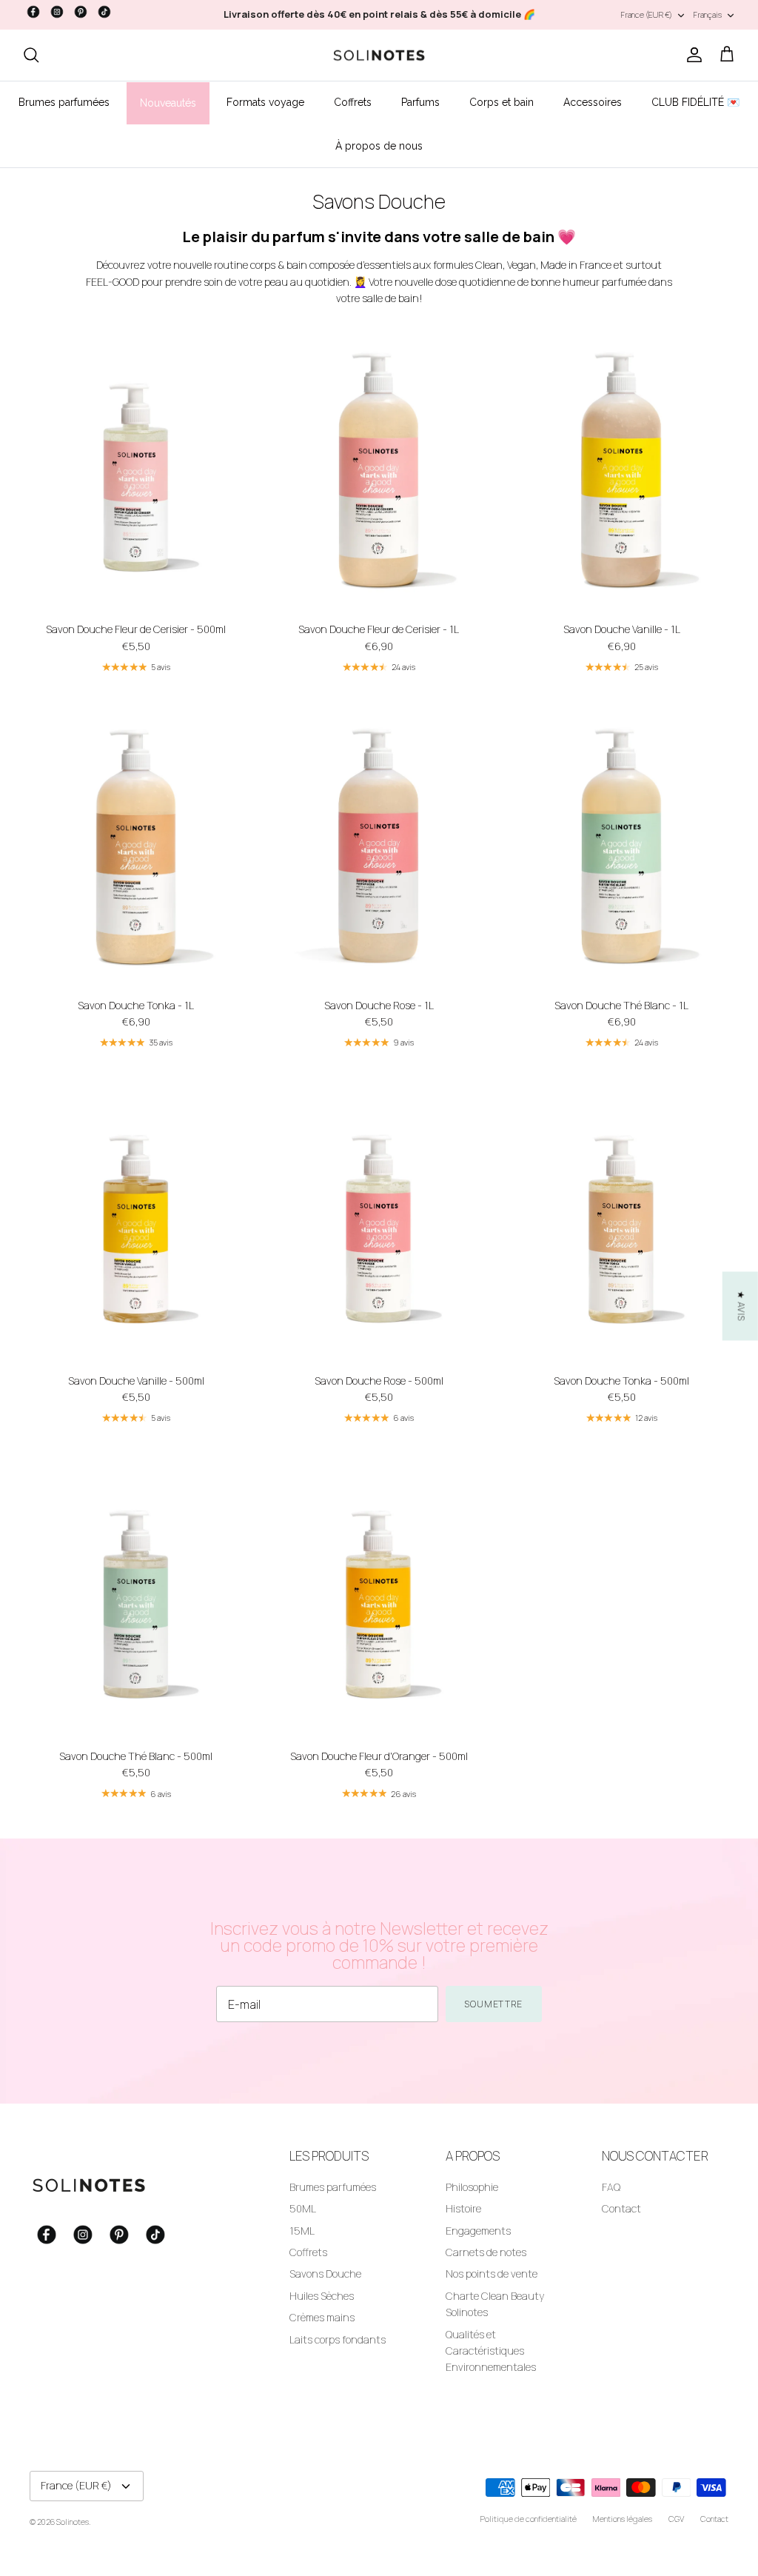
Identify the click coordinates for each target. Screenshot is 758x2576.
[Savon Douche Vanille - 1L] (622, 471)
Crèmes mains (322, 2317)
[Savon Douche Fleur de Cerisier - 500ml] (136, 471)
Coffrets (353, 102)
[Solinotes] (379, 56)
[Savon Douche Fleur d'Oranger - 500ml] (379, 1598)
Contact (621, 2208)
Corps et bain (502, 102)
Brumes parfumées (64, 102)
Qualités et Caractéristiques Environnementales (491, 2351)
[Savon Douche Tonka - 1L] (136, 847)
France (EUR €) (647, 14)
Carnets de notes (486, 2252)
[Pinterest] (81, 12)
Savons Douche (325, 2274)
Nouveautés (168, 103)
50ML (303, 2208)
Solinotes (73, 2522)
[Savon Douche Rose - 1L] (379, 847)
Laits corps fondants (338, 2339)
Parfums (420, 102)
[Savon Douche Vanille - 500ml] (136, 1223)
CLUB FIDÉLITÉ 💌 (695, 102)
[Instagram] (57, 12)
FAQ (611, 2187)
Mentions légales (623, 2519)
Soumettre (494, 2004)
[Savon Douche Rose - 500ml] (379, 1223)
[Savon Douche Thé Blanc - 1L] (622, 847)
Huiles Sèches (322, 2296)
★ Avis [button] (741, 1306)
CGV (676, 2519)
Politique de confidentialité (529, 2519)
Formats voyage (265, 102)
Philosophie (472, 2187)
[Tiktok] (104, 12)
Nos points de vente (492, 2274)
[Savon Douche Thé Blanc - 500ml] (136, 1598)
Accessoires (593, 102)
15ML (302, 2231)
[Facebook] (33, 12)
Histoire (463, 2208)
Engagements (478, 2231)
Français (708, 14)
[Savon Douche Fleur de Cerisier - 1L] (379, 471)
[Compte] (691, 55)
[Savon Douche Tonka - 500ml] (622, 1223)
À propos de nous (379, 146)
